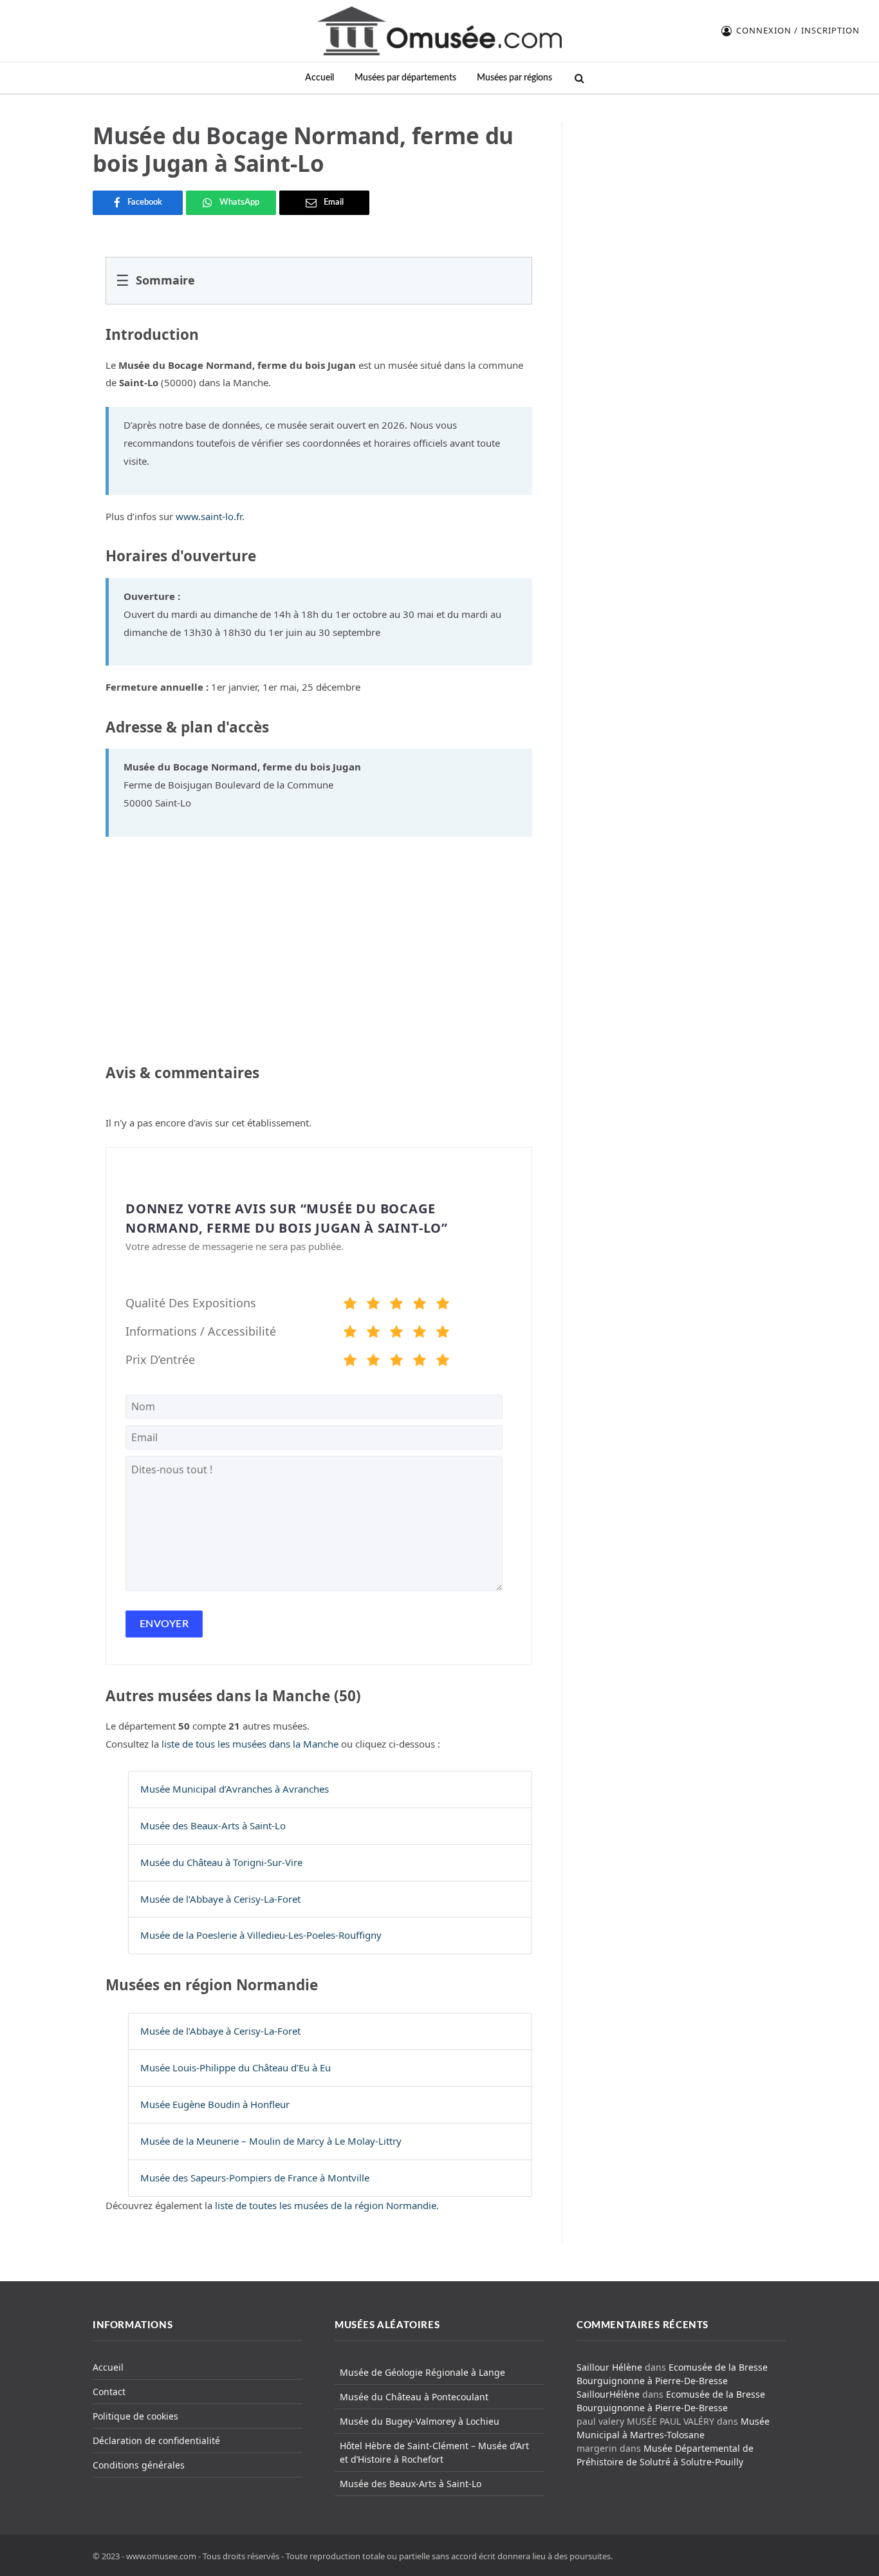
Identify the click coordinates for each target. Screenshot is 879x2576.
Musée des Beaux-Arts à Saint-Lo (213, 1825)
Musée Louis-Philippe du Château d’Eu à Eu (236, 2067)
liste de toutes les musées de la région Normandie (326, 2205)
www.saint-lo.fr (209, 516)
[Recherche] (578, 78)
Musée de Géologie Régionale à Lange (422, 2372)
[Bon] (396, 1305)
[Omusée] (439, 31)
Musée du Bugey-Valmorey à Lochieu (420, 2421)
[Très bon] (420, 1305)
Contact (109, 2392)
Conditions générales (139, 2465)
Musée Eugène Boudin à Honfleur (215, 2104)
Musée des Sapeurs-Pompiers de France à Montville (255, 2178)
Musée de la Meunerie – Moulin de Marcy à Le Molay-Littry (271, 2141)
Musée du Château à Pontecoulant (414, 2397)
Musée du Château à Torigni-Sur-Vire (221, 1862)
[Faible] (373, 1305)
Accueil (319, 78)
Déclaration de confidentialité (156, 2441)
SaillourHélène (608, 2394)
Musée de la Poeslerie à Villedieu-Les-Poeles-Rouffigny (261, 1935)
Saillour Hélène (609, 2367)
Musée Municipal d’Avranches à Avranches (235, 1789)
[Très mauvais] (350, 1305)
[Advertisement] (682, 202)
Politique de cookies (135, 2416)
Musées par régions (514, 78)
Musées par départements (405, 78)
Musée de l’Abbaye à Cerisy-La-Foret (220, 1899)
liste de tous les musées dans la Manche (250, 1744)
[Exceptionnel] (443, 1305)
